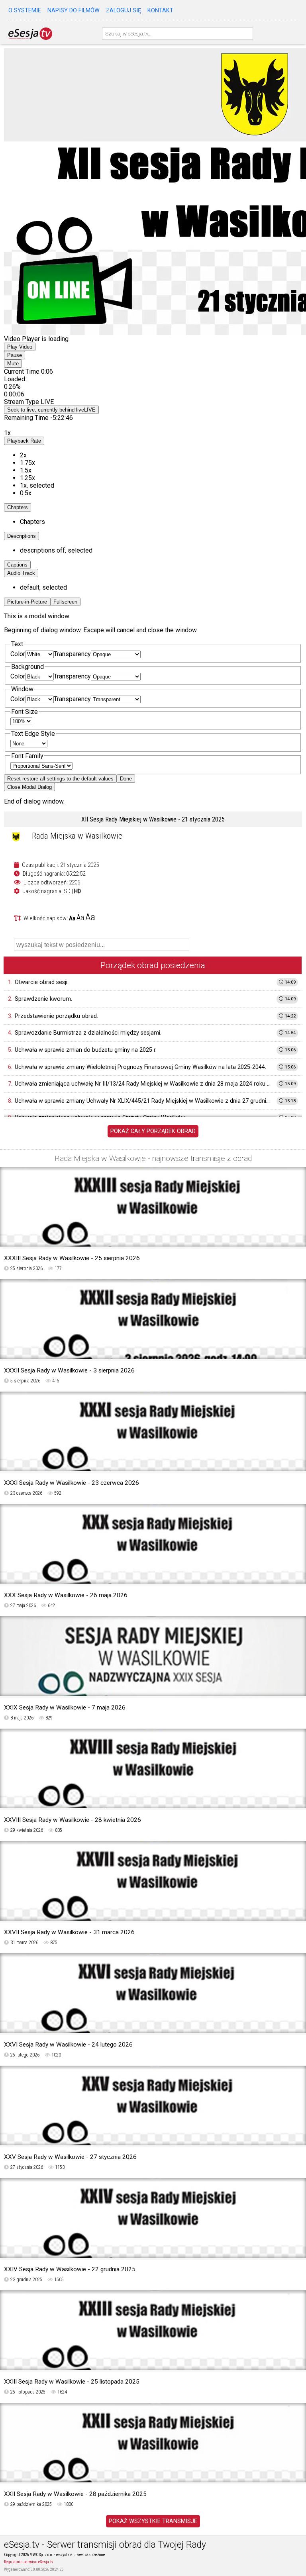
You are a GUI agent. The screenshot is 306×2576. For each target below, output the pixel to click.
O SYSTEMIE (25, 11)
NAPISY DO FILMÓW (74, 11)
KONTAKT (160, 11)
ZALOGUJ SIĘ (124, 11)
